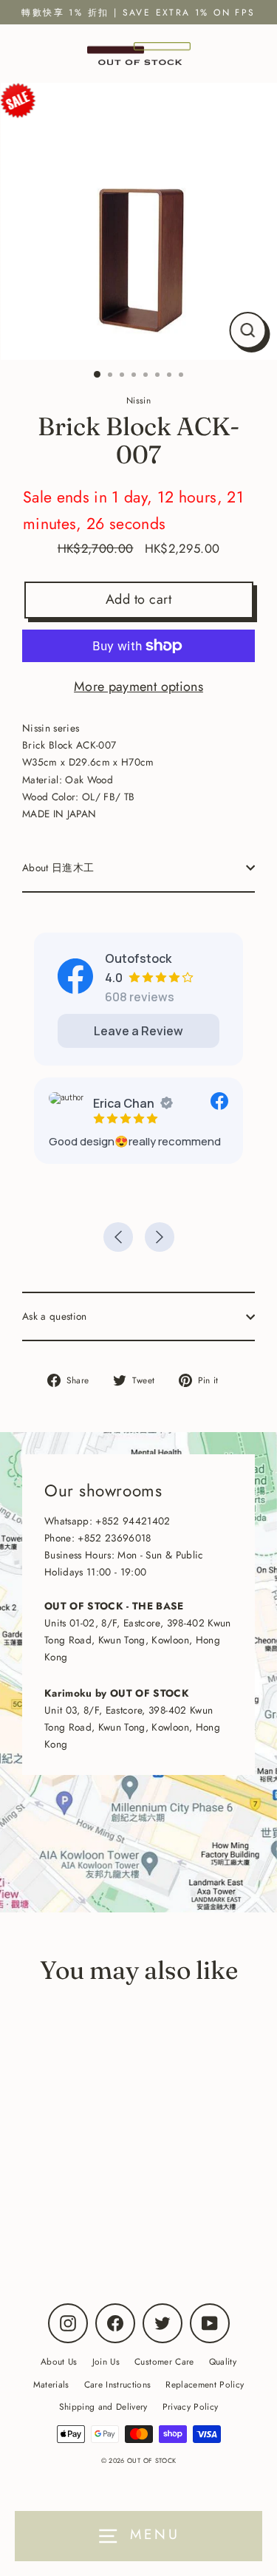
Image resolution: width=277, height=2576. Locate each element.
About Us (59, 2361)
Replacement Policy (205, 2384)
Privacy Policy (191, 2406)
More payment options (138, 686)
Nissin (105, 2215)
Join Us (106, 2361)
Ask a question (55, 1316)
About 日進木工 (58, 868)
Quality (223, 2361)
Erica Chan (124, 1103)
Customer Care (164, 2361)
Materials (51, 2384)
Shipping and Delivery (103, 2406)
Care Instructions (118, 2384)
